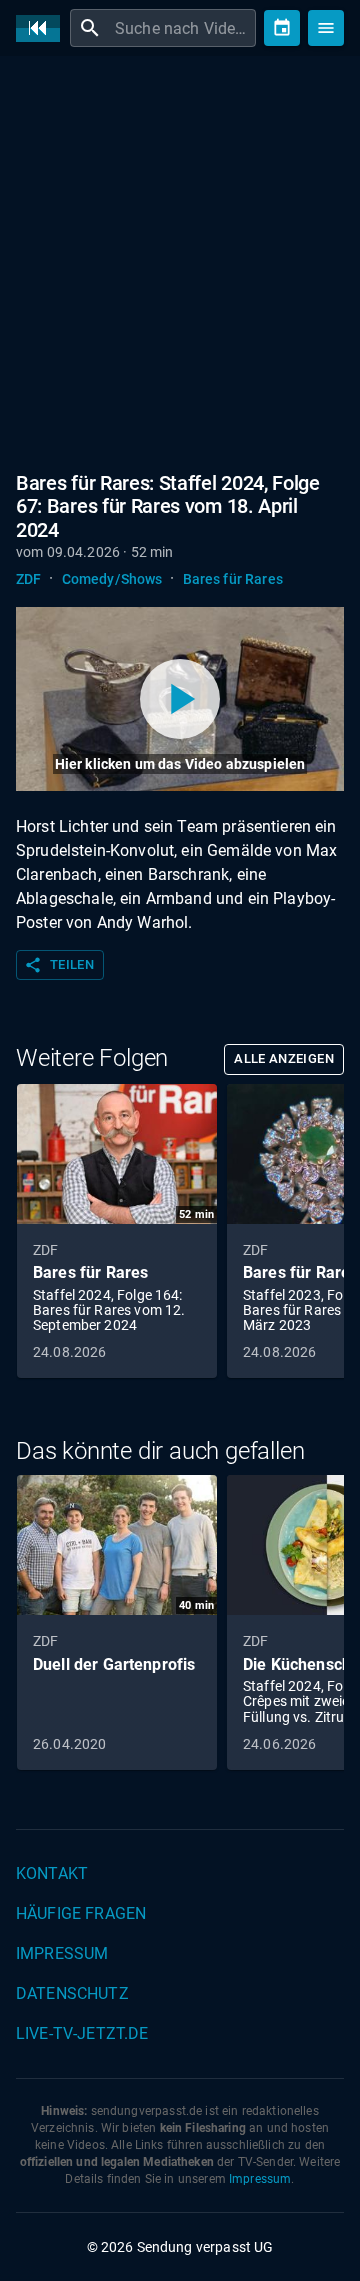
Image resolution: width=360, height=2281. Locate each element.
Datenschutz (72, 1993)
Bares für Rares (233, 579)
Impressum (62, 1953)
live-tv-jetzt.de (82, 2033)
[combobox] (183, 28)
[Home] (43, 28)
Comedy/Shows (112, 579)
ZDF (28, 579)
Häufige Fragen (81, 1913)
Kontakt (52, 1873)
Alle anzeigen (284, 1058)
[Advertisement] (180, 260)
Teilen (59, 965)
